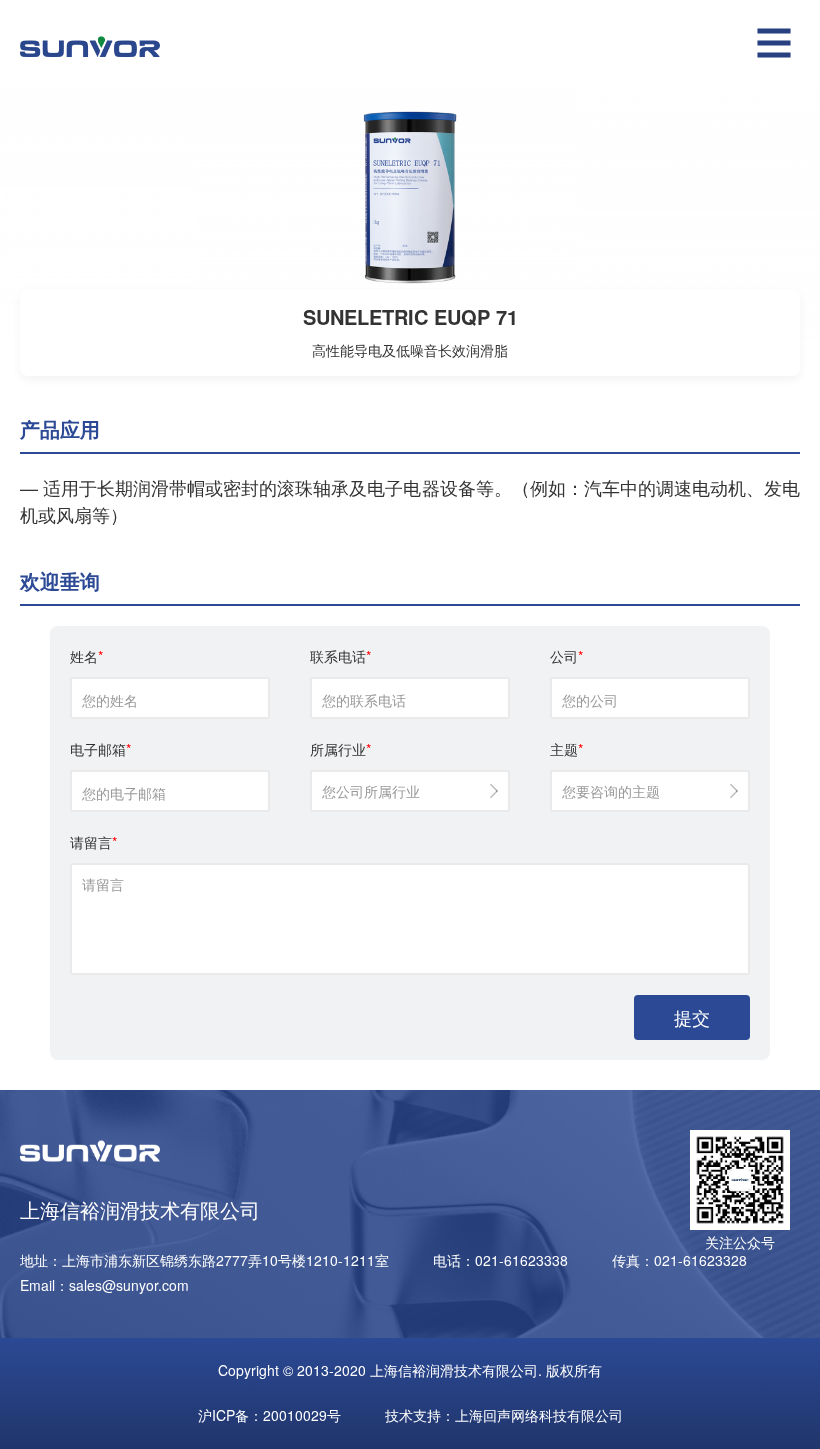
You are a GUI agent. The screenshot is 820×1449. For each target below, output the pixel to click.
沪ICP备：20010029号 (269, 1415)
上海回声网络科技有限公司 (539, 1415)
